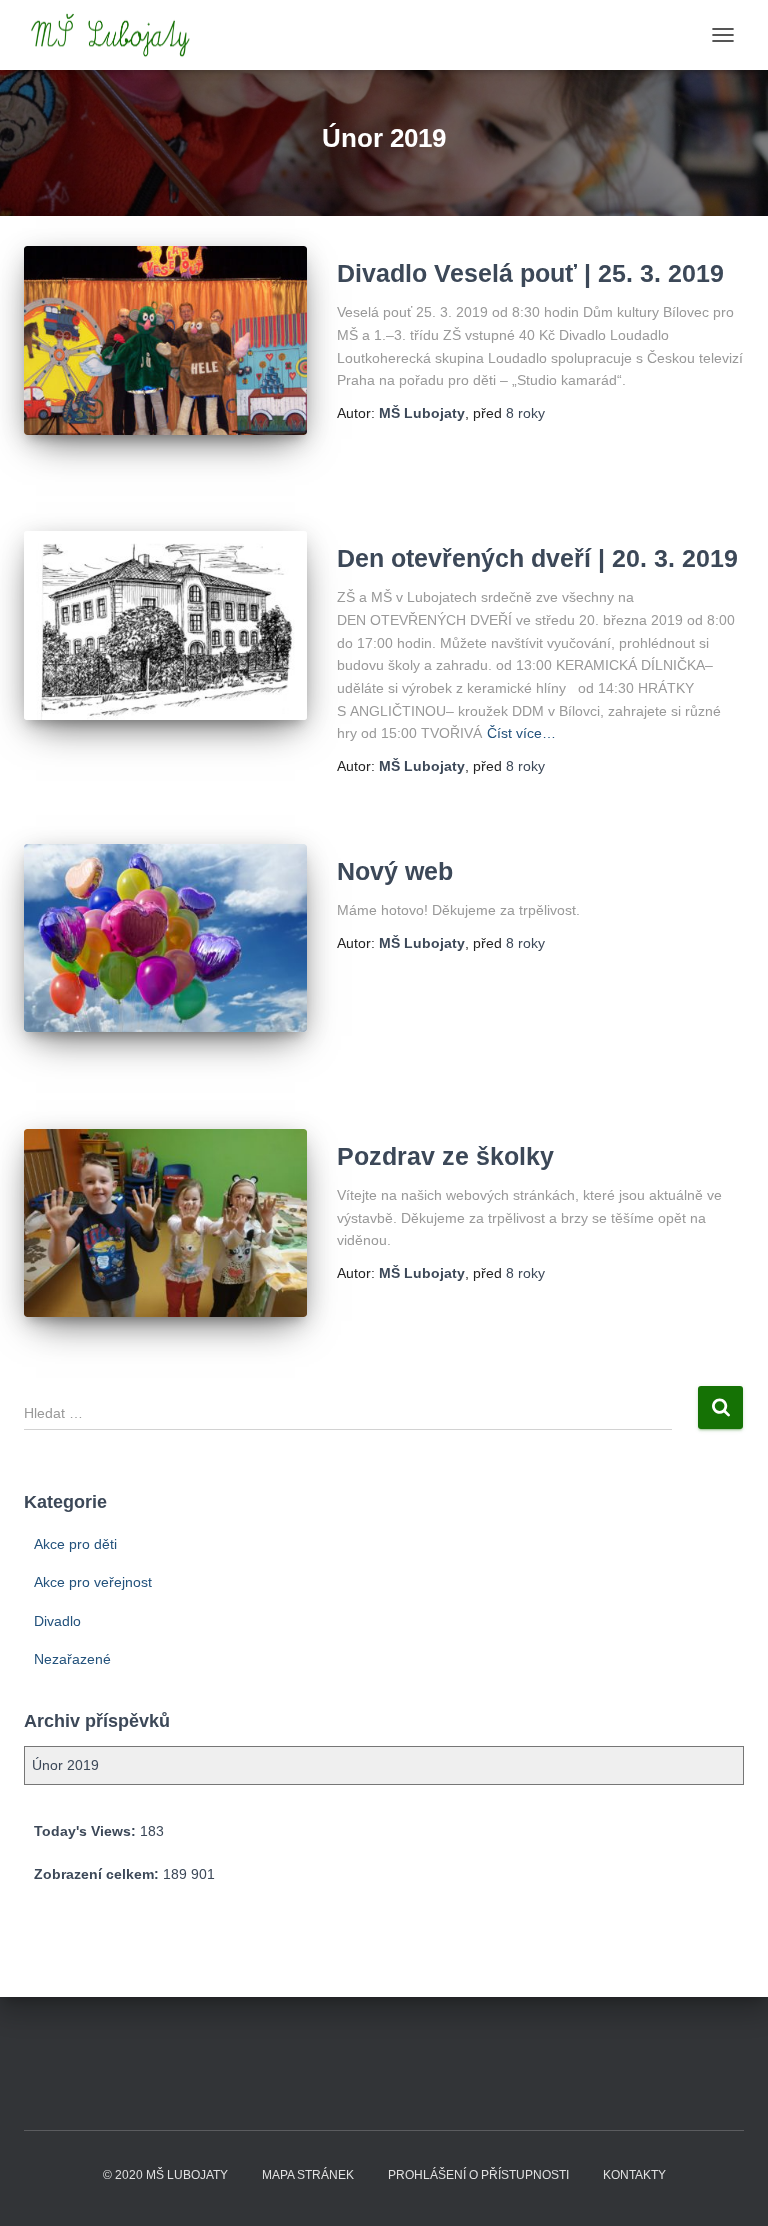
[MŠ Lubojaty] (118, 35)
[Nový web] (165, 938)
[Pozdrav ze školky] (165, 1223)
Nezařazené (72, 1659)
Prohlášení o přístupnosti (478, 2175)
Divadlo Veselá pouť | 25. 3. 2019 (530, 273)
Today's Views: (87, 1831)
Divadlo (57, 1621)
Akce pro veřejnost (93, 1582)
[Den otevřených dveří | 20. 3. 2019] (165, 625)
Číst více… (521, 733)
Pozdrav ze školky (445, 1156)
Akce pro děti (75, 1544)
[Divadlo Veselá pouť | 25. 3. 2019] (165, 340)
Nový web (395, 871)
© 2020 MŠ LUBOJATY (165, 2175)
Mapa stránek (308, 2175)
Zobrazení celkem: (98, 1874)
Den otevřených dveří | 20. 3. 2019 (537, 558)
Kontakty (634, 2175)
